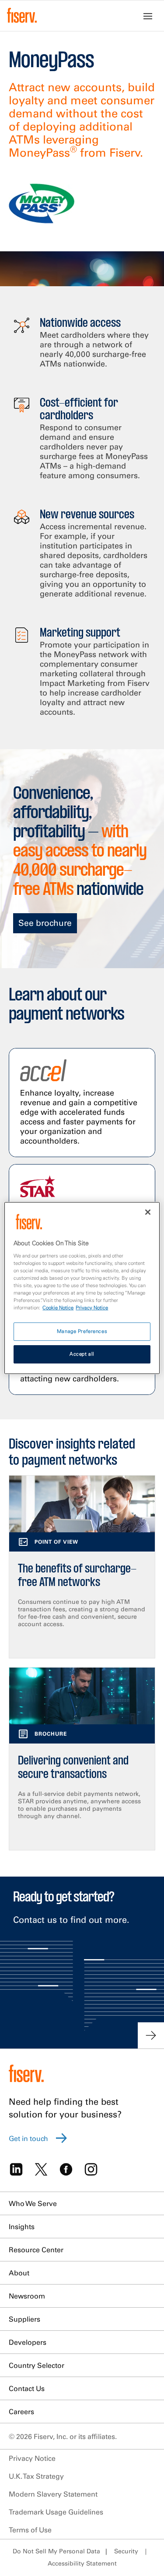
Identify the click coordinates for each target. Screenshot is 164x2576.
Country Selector (37, 2365)
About (19, 2273)
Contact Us (27, 2388)
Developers (28, 2342)
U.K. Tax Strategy (36, 2476)
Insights (22, 2227)
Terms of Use (30, 2530)
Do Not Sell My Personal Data (56, 2551)
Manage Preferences (82, 1331)
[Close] (148, 1212)
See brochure (45, 923)
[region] (82, 1288)
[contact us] (151, 2035)
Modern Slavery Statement (53, 2494)
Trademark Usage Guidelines (56, 2512)
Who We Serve (33, 2203)
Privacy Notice (32, 2458)
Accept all (82, 1354)
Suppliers (24, 2319)
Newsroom (27, 2296)
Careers (21, 2412)
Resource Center (36, 2250)
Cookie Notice (58, 1308)
